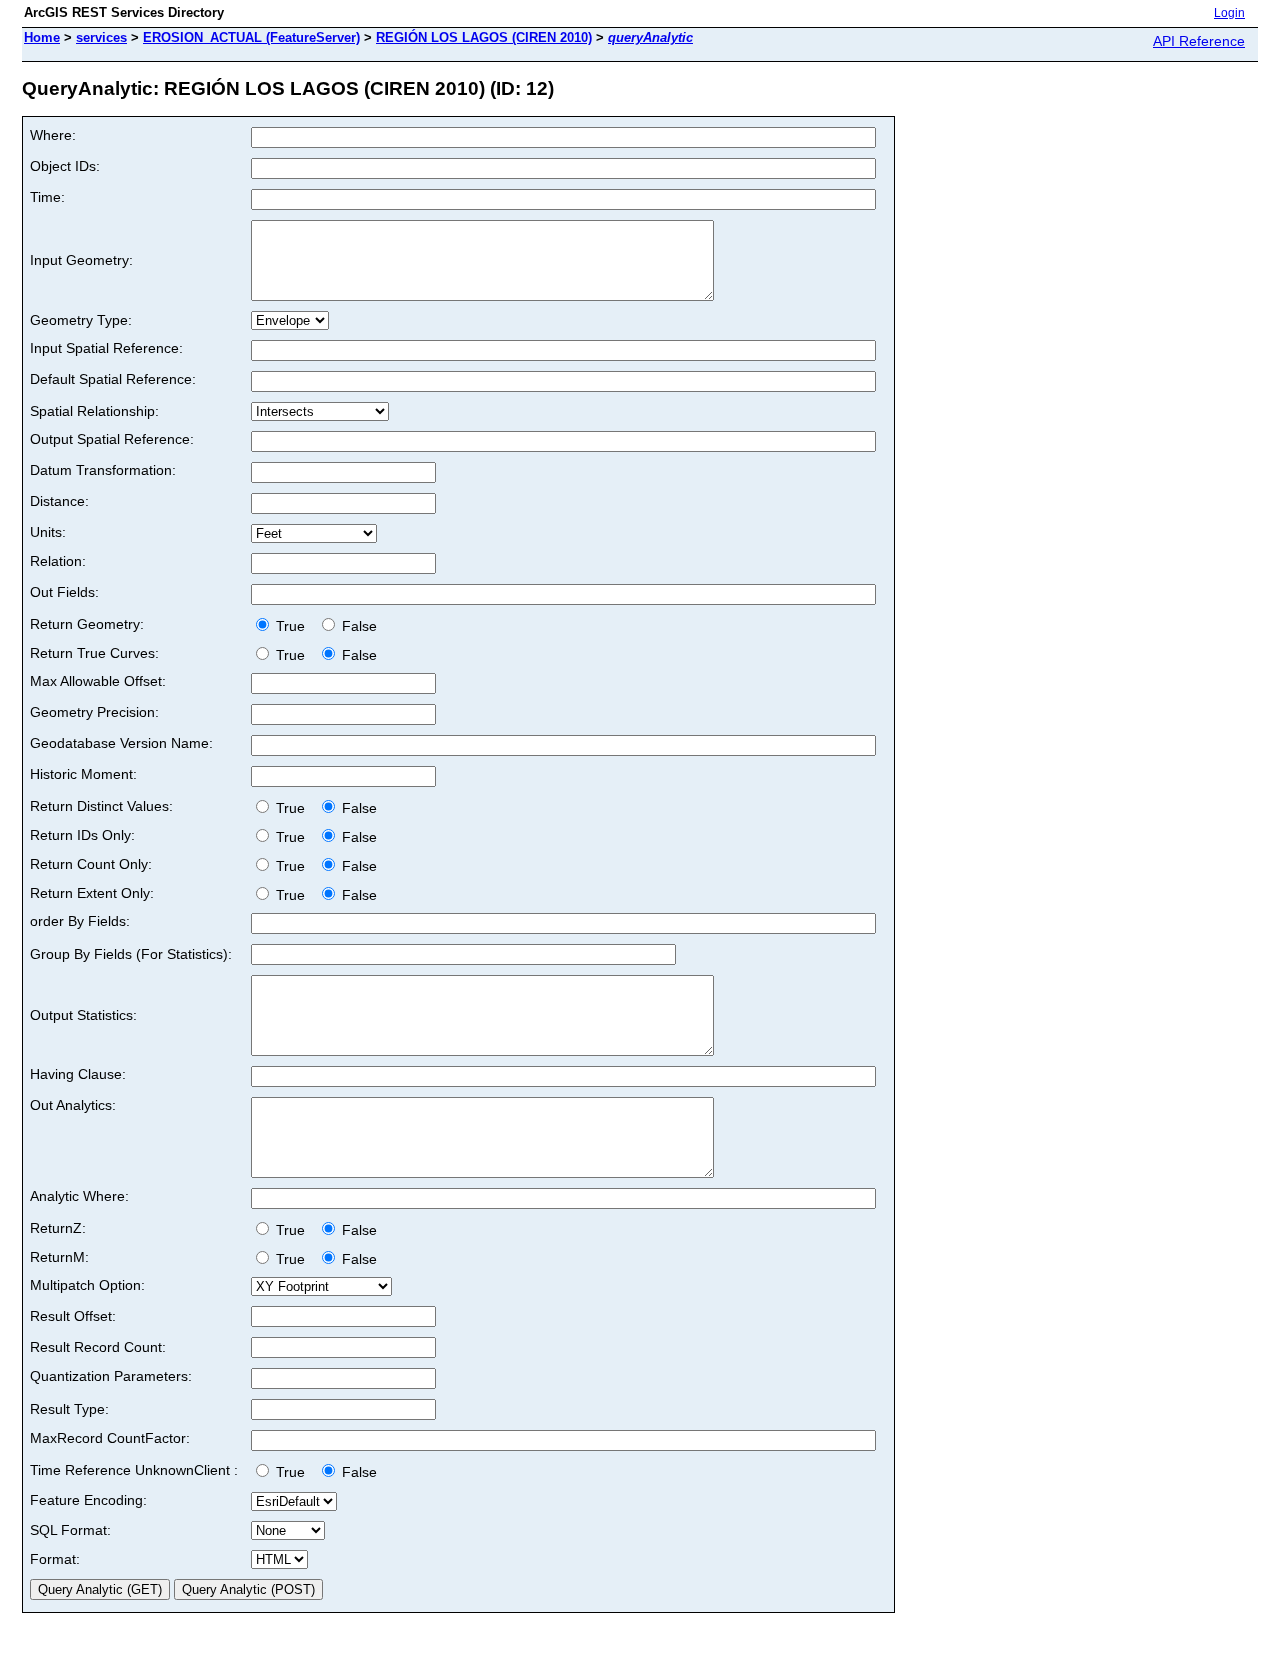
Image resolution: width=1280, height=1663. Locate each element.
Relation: (58, 561)
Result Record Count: (98, 1347)
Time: (47, 197)
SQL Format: (70, 1530)
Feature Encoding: (88, 1500)
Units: (48, 532)
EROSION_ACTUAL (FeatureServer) (251, 37)
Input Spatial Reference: (106, 348)
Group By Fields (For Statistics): (131, 954)
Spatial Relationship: (94, 411)
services (101, 37)
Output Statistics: (83, 1015)
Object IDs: (65, 166)
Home (42, 37)
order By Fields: (80, 921)
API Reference (1199, 41)
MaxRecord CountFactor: (110, 1438)
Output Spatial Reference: (112, 439)
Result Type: (69, 1409)
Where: (53, 135)
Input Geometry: (81, 260)
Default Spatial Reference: (113, 379)
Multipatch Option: (87, 1285)
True (292, 626)
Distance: (59, 501)
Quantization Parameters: (111, 1376)
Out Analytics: (73, 1105)
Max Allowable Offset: (98, 681)
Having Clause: (78, 1074)
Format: (55, 1559)
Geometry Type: (81, 320)
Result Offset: (73, 1316)
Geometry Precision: (94, 712)
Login (1229, 13)
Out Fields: (64, 592)
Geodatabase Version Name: (121, 743)
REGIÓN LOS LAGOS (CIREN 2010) (484, 37)
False (357, 626)
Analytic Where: (79, 1196)
